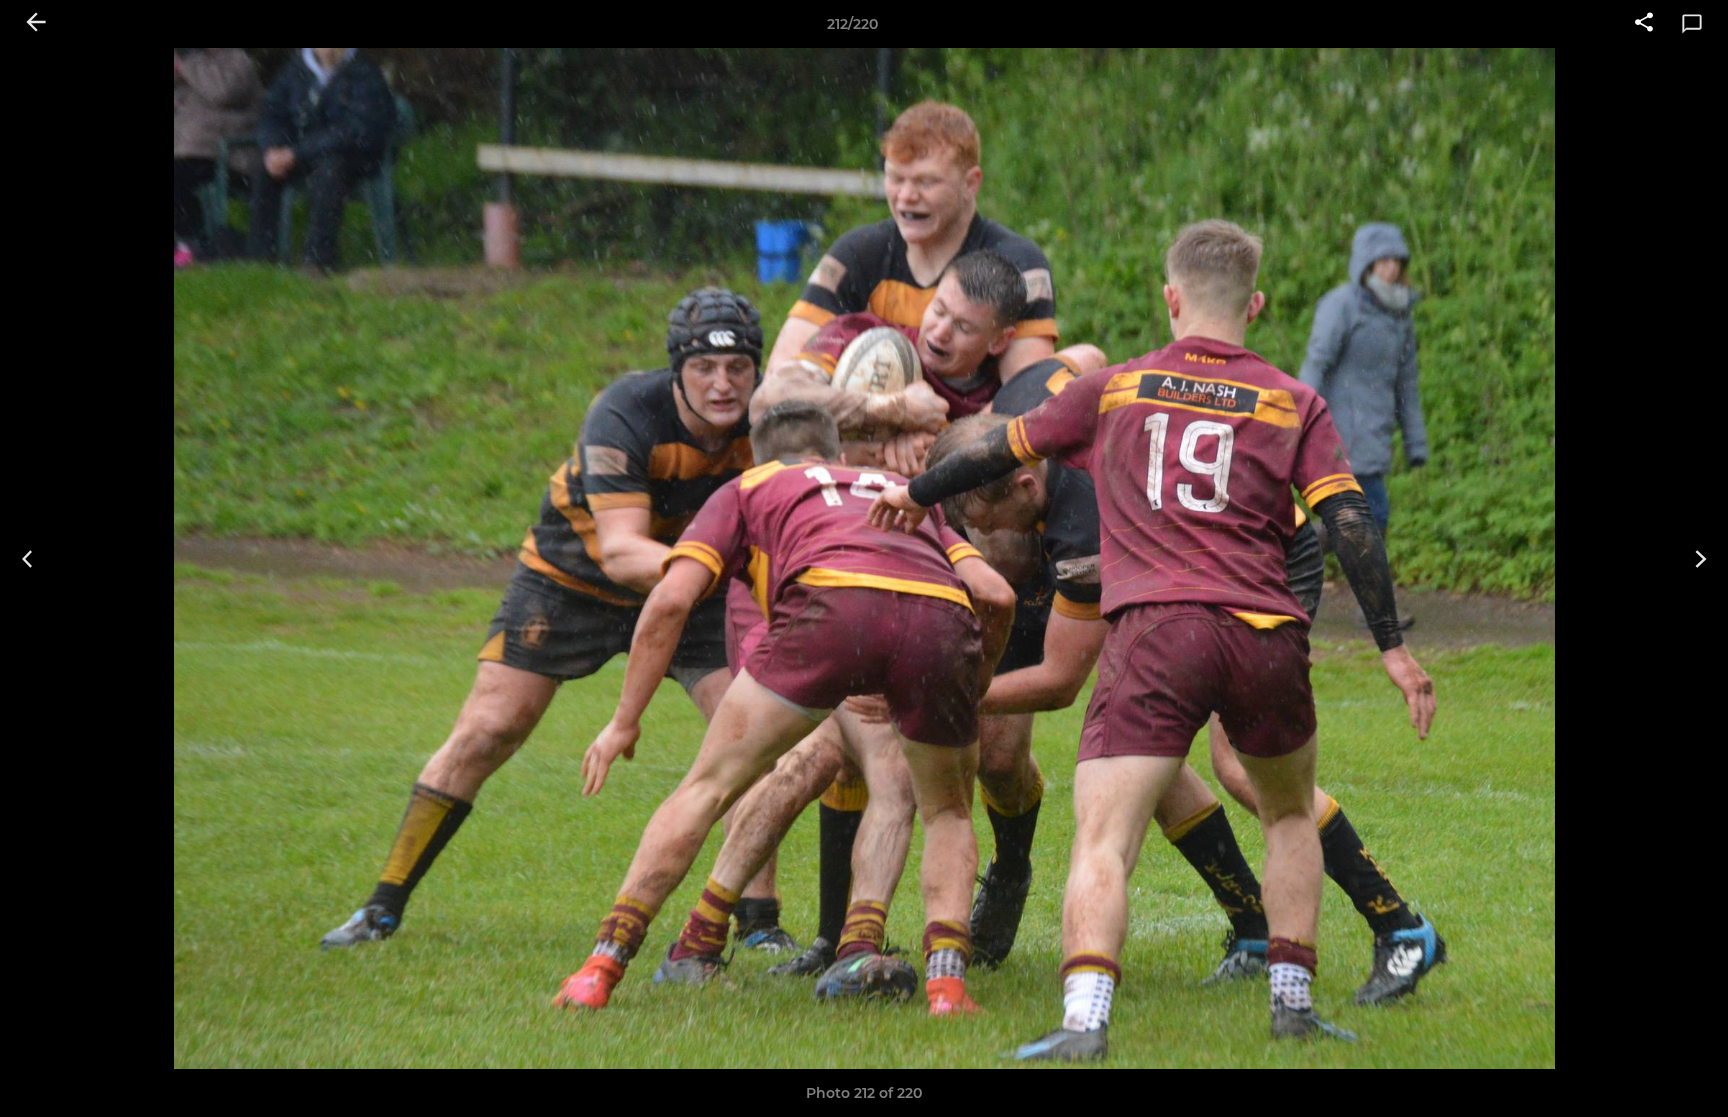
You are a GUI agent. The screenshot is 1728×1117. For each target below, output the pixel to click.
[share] (1644, 24)
